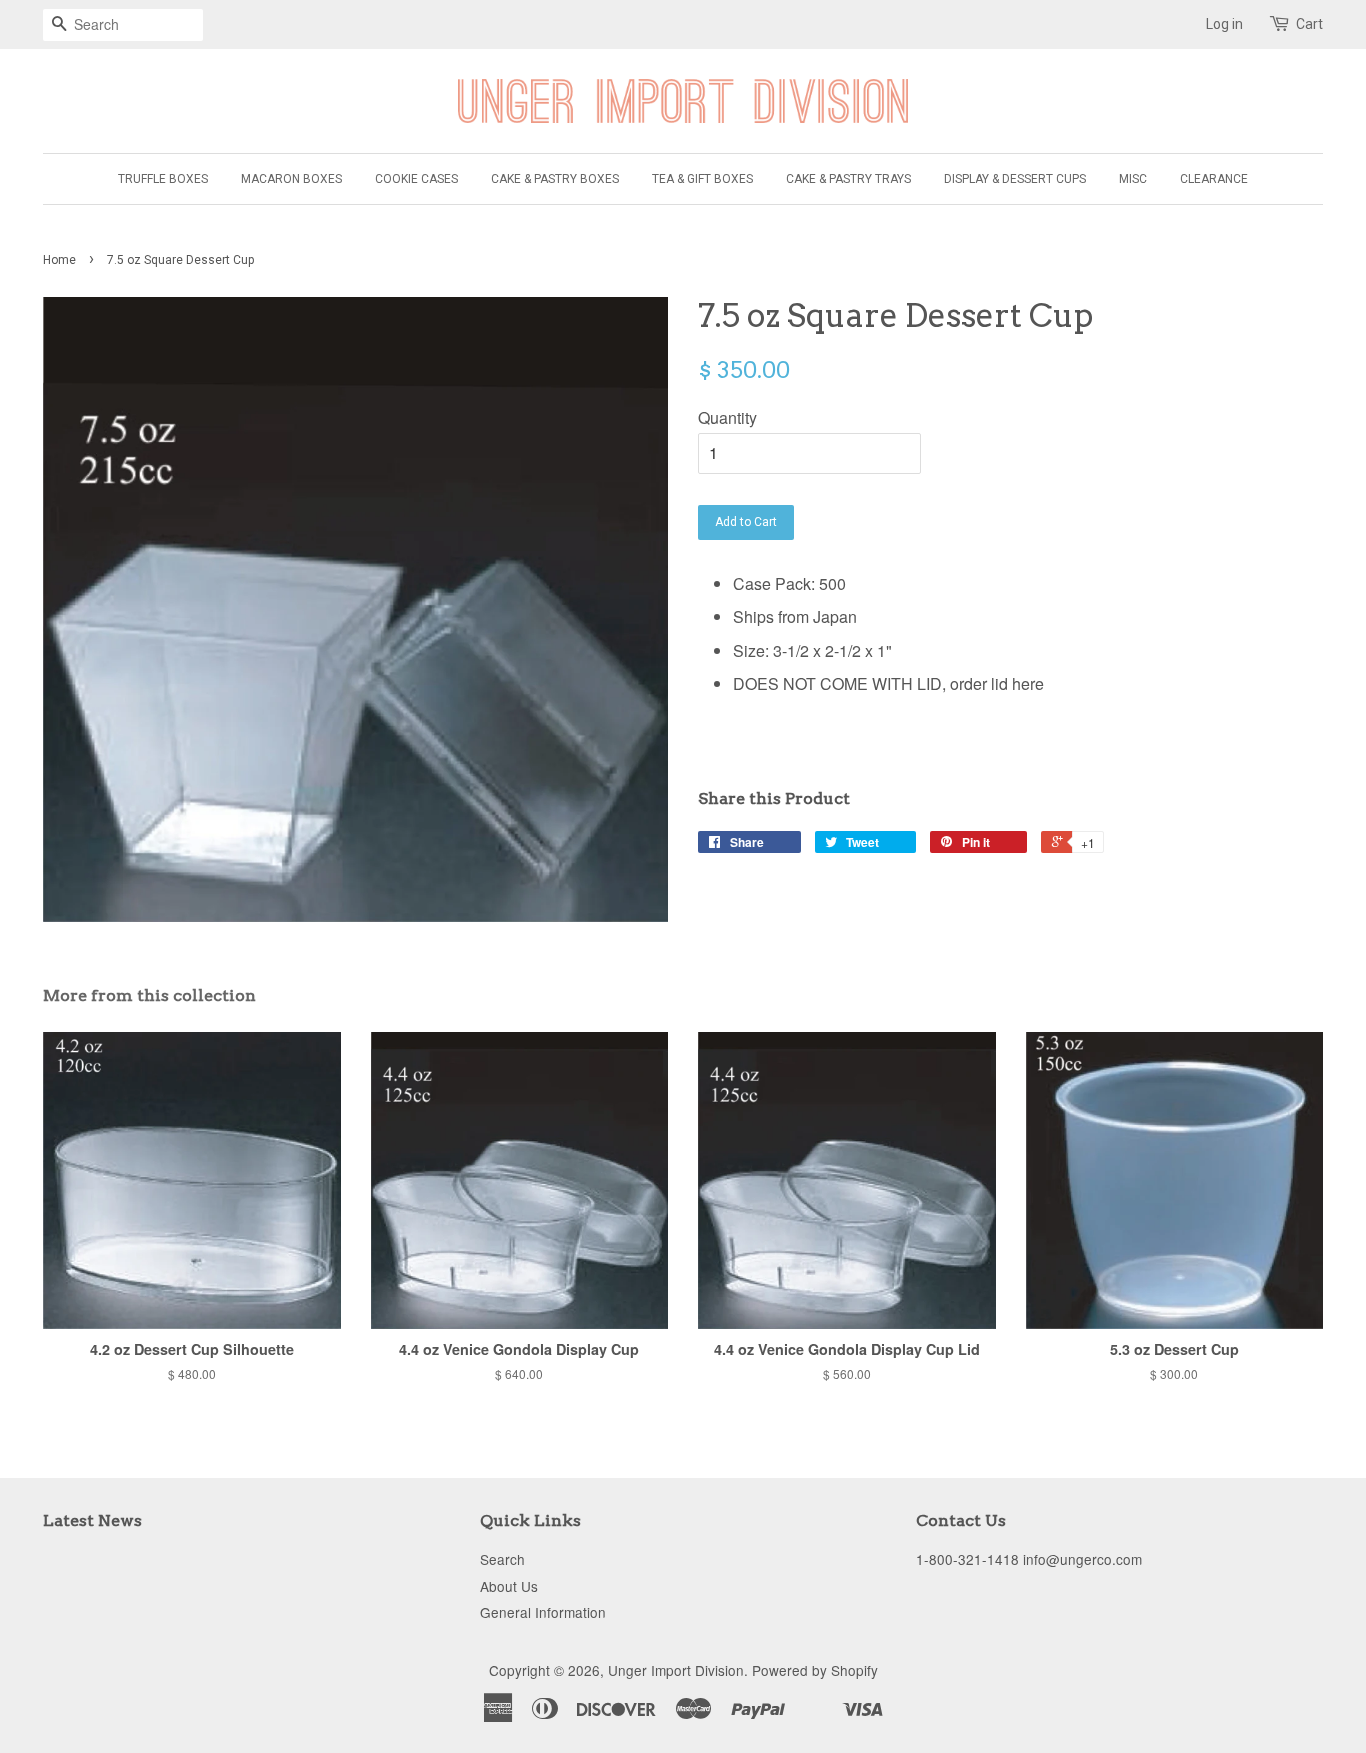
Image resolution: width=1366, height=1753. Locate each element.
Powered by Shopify (815, 1670)
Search (502, 1559)
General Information (543, 1612)
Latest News (92, 1520)
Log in (1224, 24)
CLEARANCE (1214, 179)
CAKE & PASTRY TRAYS (848, 179)
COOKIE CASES (416, 179)
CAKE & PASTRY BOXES (555, 179)
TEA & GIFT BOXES (702, 179)
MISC (1133, 179)
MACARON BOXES (291, 179)
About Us (509, 1586)
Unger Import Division (676, 1670)
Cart (1309, 24)
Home (59, 260)
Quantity (727, 417)
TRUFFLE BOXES (163, 179)
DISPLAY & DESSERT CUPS (1015, 179)
